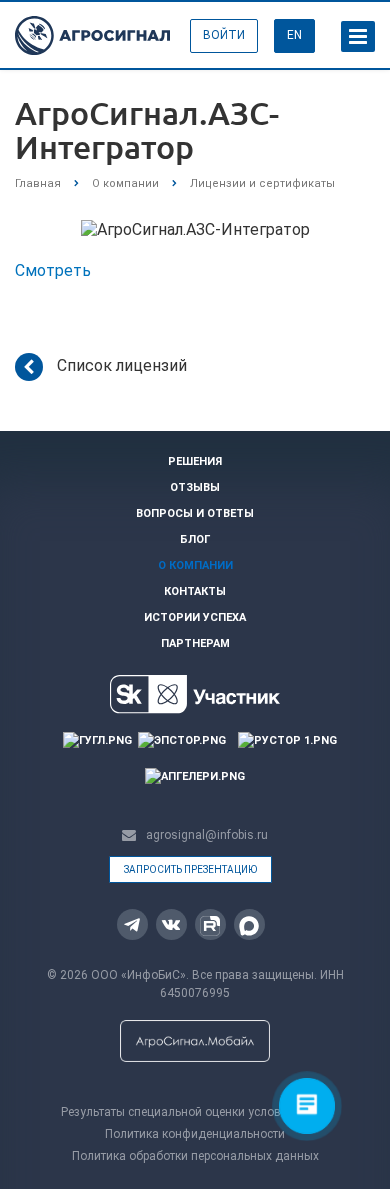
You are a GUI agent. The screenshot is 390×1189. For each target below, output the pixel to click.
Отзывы (195, 487)
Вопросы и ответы (195, 513)
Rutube (210, 924)
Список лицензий (122, 365)
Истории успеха (195, 617)
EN (294, 35)
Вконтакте (171, 924)
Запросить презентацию (190, 869)
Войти (224, 35)
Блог (195, 539)
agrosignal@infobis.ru (207, 835)
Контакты (195, 591)
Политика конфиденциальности (195, 1134)
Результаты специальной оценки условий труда (195, 1112)
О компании (195, 565)
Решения (195, 461)
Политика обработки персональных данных (195, 1156)
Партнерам (195, 643)
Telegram (132, 924)
